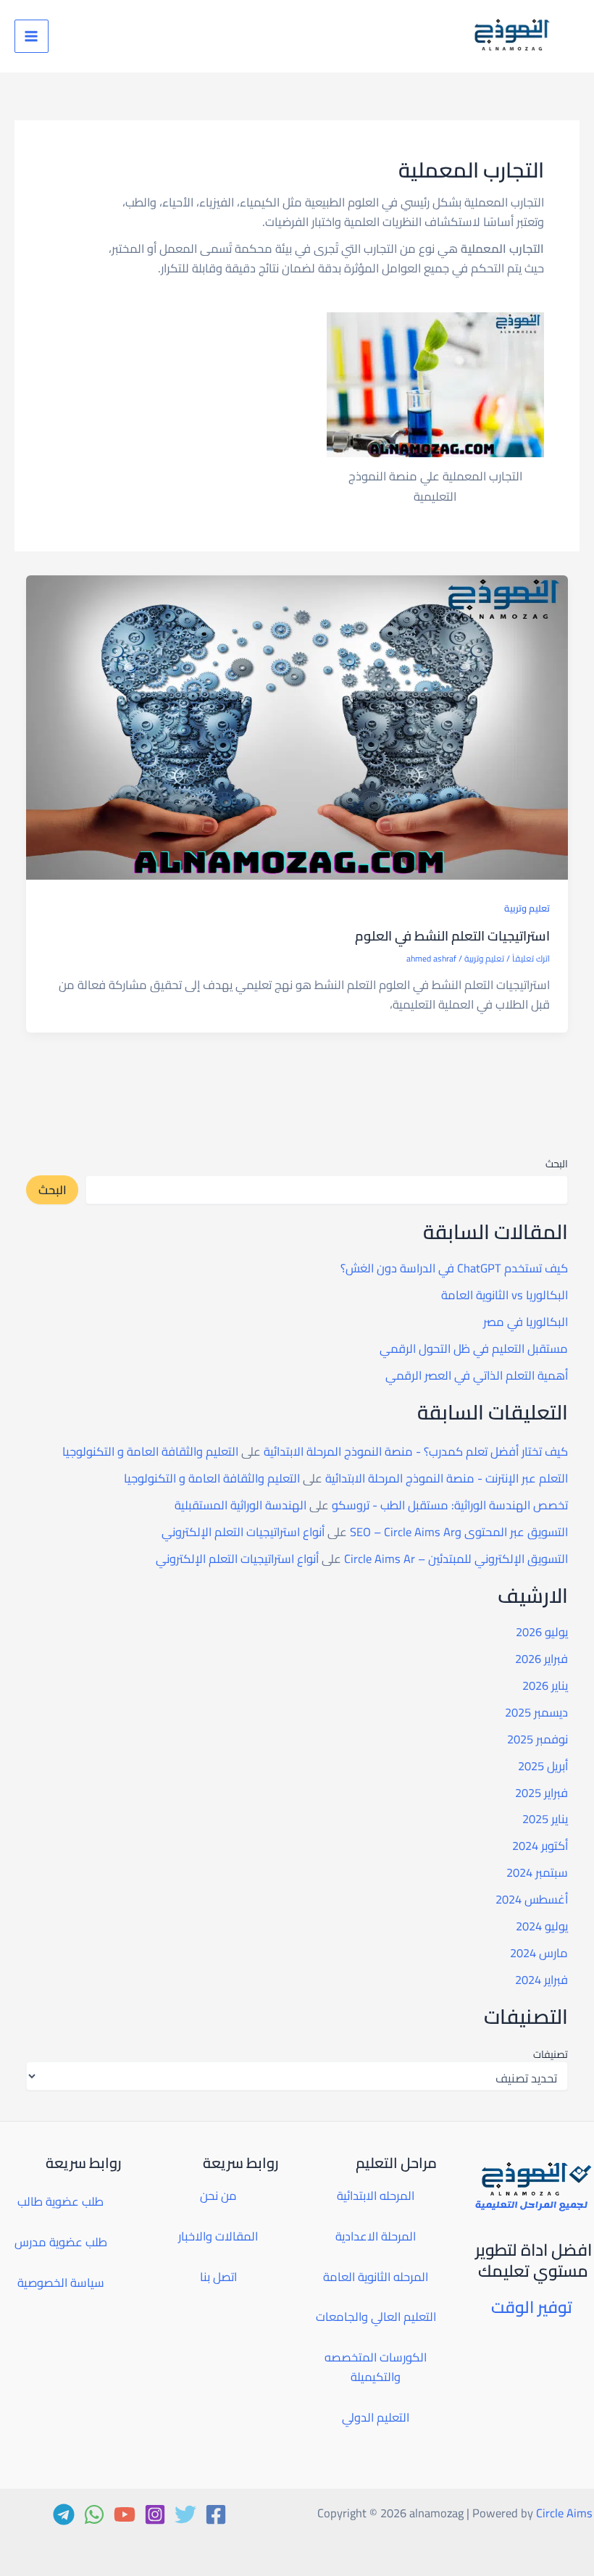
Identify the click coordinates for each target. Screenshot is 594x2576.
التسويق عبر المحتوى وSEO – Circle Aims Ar (459, 1532)
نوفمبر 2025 (537, 1739)
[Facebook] (216, 2514)
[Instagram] (155, 2514)
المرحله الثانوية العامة (376, 2277)
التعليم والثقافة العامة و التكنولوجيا (150, 1451)
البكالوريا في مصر (526, 1322)
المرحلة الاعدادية (376, 2236)
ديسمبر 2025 (536, 1712)
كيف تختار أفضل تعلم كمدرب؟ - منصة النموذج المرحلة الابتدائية (416, 1451)
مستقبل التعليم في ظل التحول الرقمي (474, 1349)
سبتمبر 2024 (537, 1872)
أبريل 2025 (543, 1766)
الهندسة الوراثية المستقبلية (240, 1505)
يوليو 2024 (542, 1926)
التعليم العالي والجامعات (376, 2317)
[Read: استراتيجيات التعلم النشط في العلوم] (297, 726)
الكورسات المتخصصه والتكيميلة (376, 2367)
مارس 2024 (539, 1953)
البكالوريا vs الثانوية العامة (505, 1295)
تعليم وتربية (527, 908)
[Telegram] (64, 2514)
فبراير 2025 (541, 1793)
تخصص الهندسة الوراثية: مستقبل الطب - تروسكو (450, 1505)
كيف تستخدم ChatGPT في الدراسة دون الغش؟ (454, 1268)
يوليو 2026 (542, 1632)
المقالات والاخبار (218, 2236)
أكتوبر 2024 (540, 1846)
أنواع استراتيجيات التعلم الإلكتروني (243, 1532)
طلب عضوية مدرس (61, 2242)
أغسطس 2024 (532, 1899)
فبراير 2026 (541, 1659)
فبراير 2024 (541, 1980)
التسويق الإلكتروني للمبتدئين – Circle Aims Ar (456, 1559)
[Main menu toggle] (32, 37)
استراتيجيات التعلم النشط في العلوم (452, 935)
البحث (557, 1164)
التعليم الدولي (376, 2417)
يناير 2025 (545, 1819)
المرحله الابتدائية (376, 2196)
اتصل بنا (218, 2277)
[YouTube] (125, 2514)
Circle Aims (564, 2513)
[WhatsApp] (94, 2514)
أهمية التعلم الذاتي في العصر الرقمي (477, 1375)
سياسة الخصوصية (61, 2283)
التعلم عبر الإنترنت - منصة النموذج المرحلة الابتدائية (447, 1478)
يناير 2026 (545, 1685)
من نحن (218, 2196)
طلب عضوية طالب (60, 2201)
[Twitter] (185, 2514)
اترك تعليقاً (531, 959)
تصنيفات (550, 2054)
